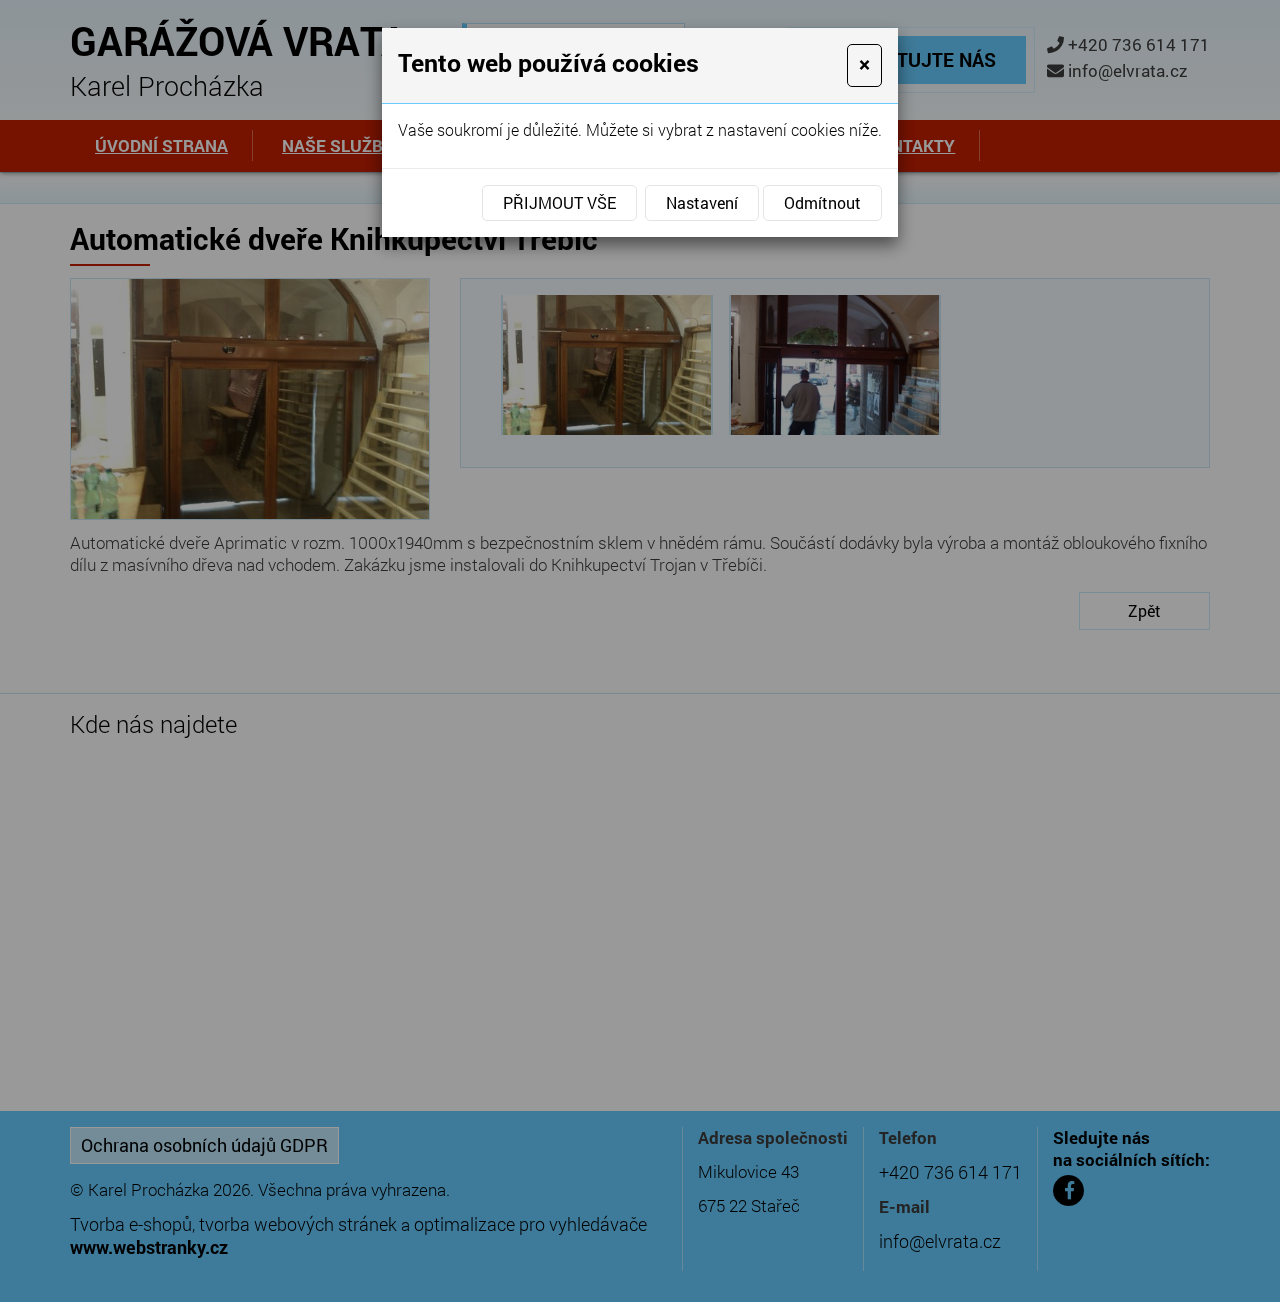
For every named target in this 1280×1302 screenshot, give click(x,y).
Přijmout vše (559, 202)
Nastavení (702, 202)
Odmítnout (822, 202)
